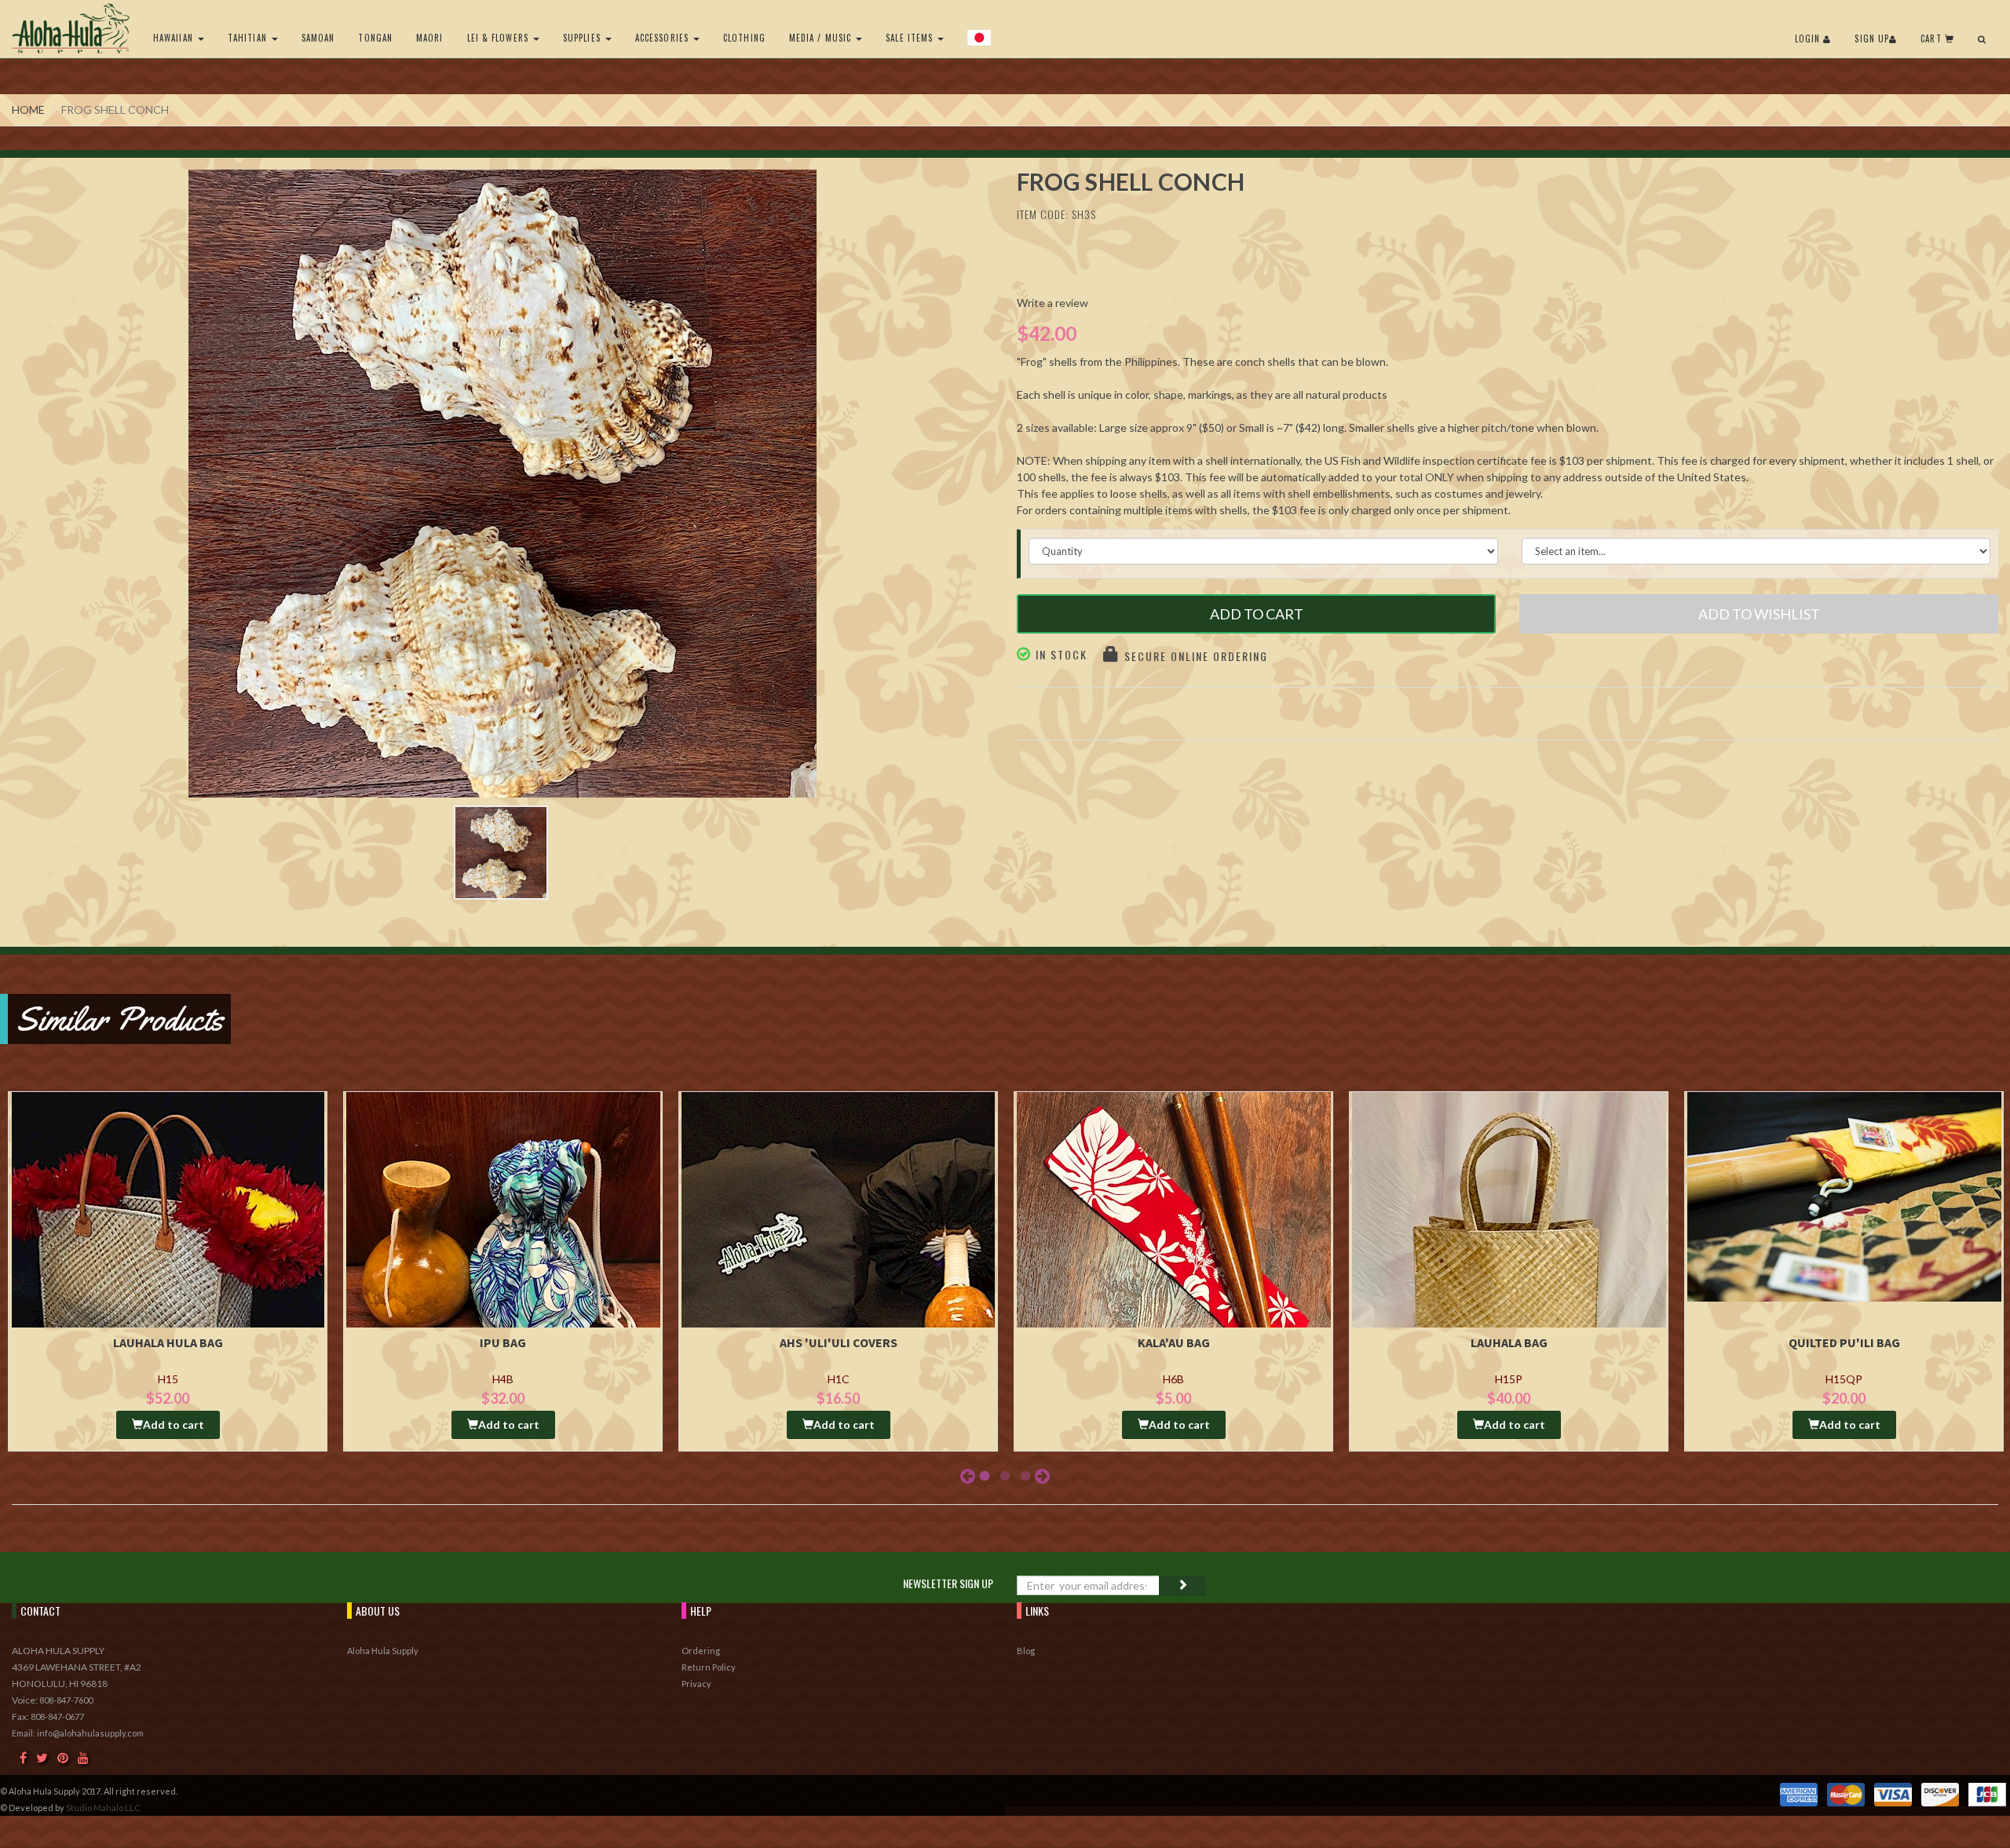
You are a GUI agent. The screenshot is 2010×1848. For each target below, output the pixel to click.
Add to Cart (1257, 614)
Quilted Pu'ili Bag (1844, 1342)
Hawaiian (175, 38)
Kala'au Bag (1174, 1342)
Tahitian (249, 38)
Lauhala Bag (1509, 1342)
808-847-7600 (66, 1700)
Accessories (663, 38)
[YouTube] (83, 1757)
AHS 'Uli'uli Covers (839, 1342)
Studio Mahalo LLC (103, 1808)
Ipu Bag (503, 1342)
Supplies (583, 38)
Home (28, 110)
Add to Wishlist (1759, 614)
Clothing (744, 38)
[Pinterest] (63, 1757)
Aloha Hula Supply (383, 1651)
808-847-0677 (57, 1717)
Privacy (696, 1684)
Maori (430, 38)
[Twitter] (42, 1757)
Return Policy (709, 1667)
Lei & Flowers (499, 38)
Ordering (701, 1651)
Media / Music (822, 38)
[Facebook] (23, 1757)
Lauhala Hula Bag (168, 1342)
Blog (1026, 1651)
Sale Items (911, 38)
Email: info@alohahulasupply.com (78, 1733)
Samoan (318, 38)
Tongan (375, 38)
